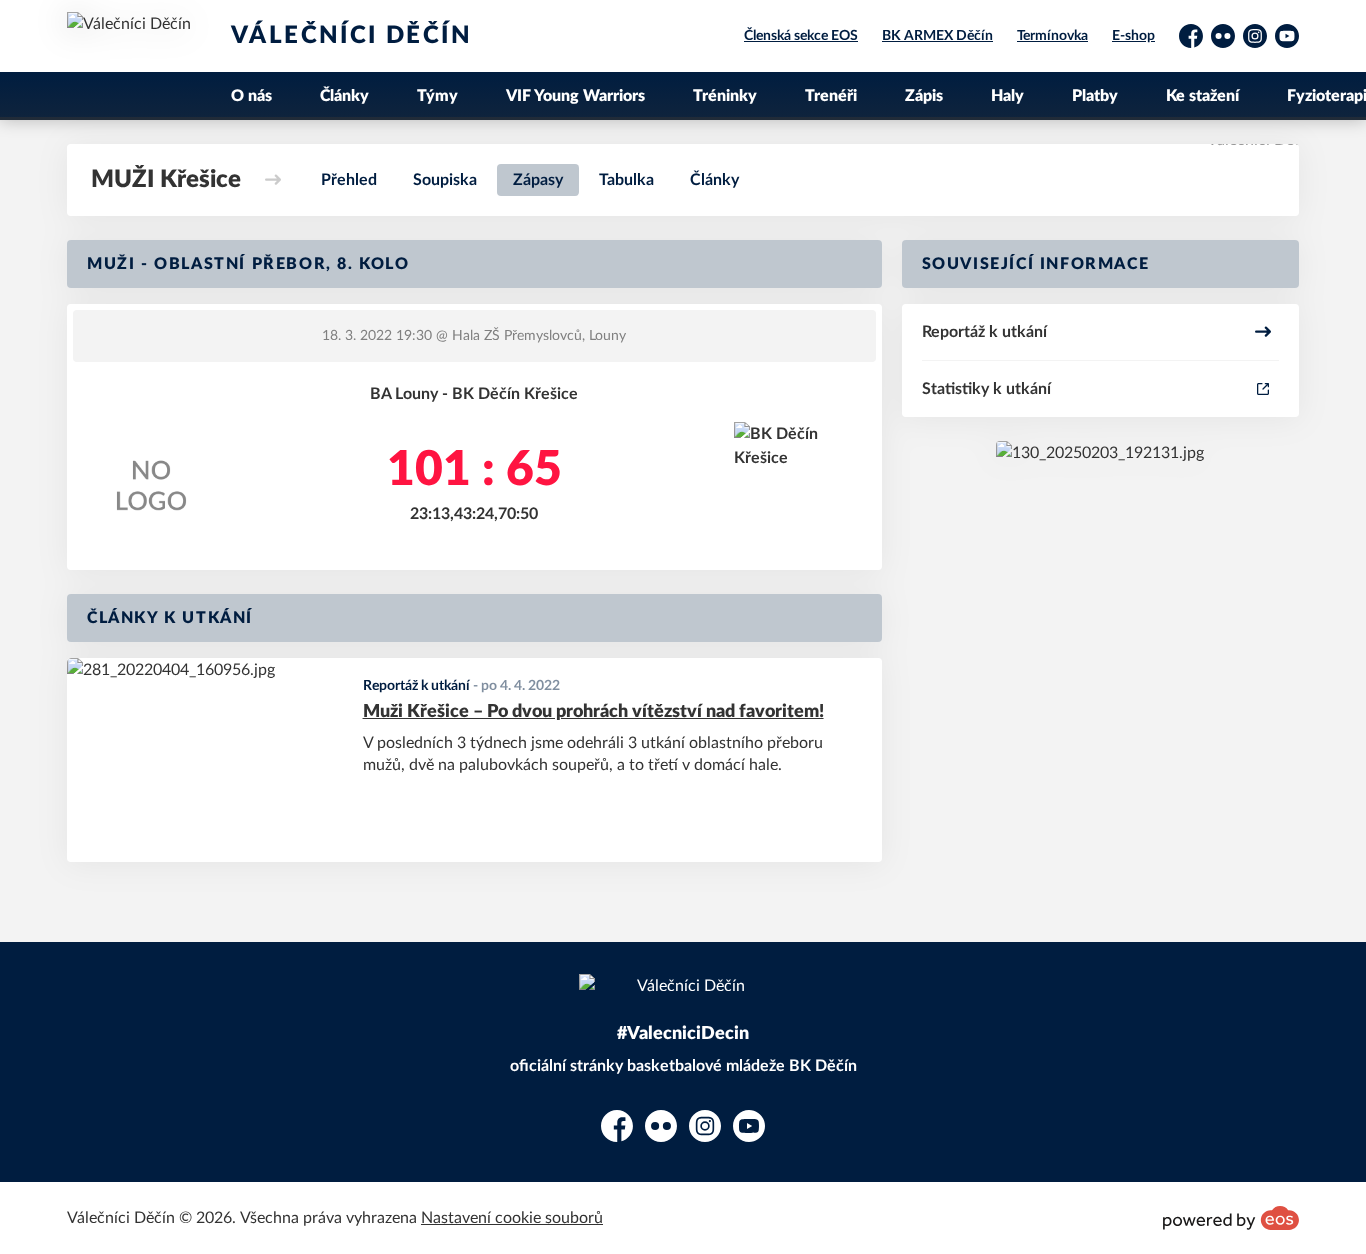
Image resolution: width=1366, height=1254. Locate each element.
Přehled (349, 180)
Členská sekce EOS (801, 36)
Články (344, 96)
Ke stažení (1202, 96)
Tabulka (626, 180)
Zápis (924, 96)
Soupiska (445, 180)
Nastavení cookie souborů (512, 1218)
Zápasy (538, 180)
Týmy (437, 96)
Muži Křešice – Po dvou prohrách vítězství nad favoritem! (593, 712)
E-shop (1133, 36)
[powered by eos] (1231, 1218)
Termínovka (1052, 36)
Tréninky (725, 96)
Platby (1095, 96)
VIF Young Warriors (575, 96)
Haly (1007, 96)
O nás (251, 96)
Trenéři (831, 96)
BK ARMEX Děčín (937, 36)
